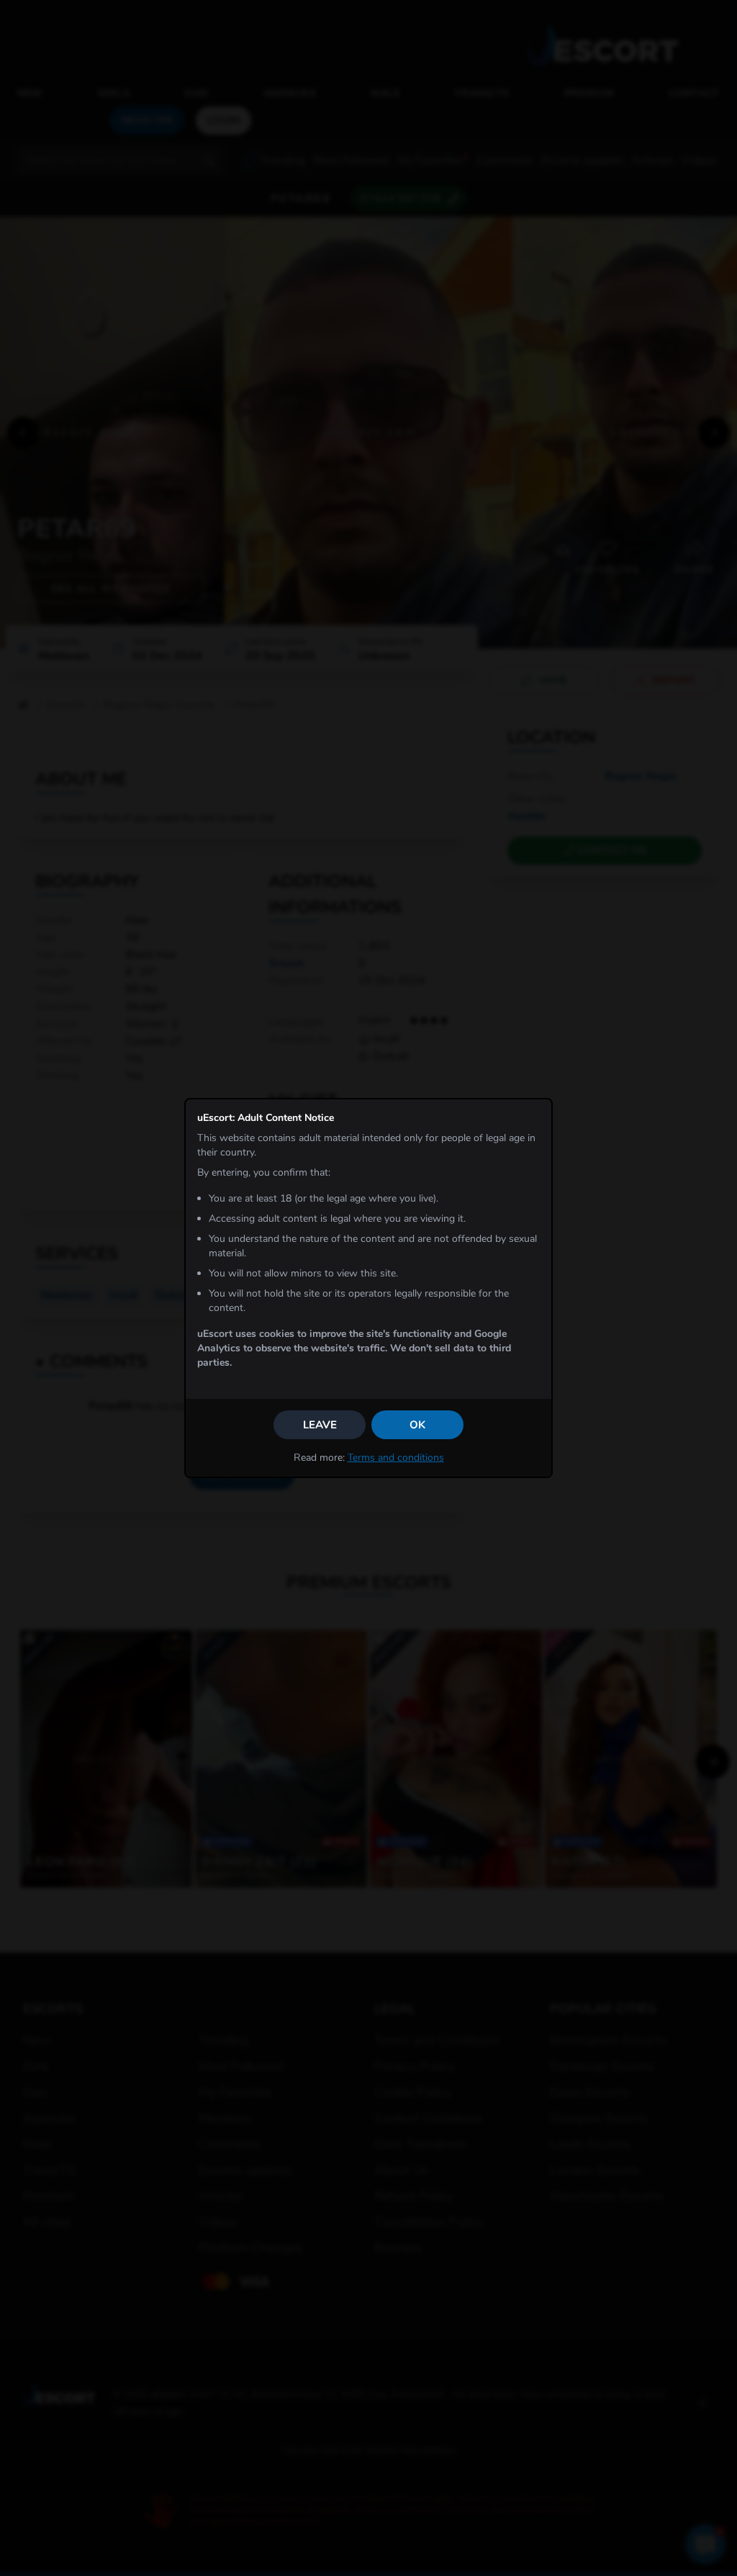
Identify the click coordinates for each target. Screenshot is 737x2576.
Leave (320, 1425)
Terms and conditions (396, 1458)
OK (417, 1425)
